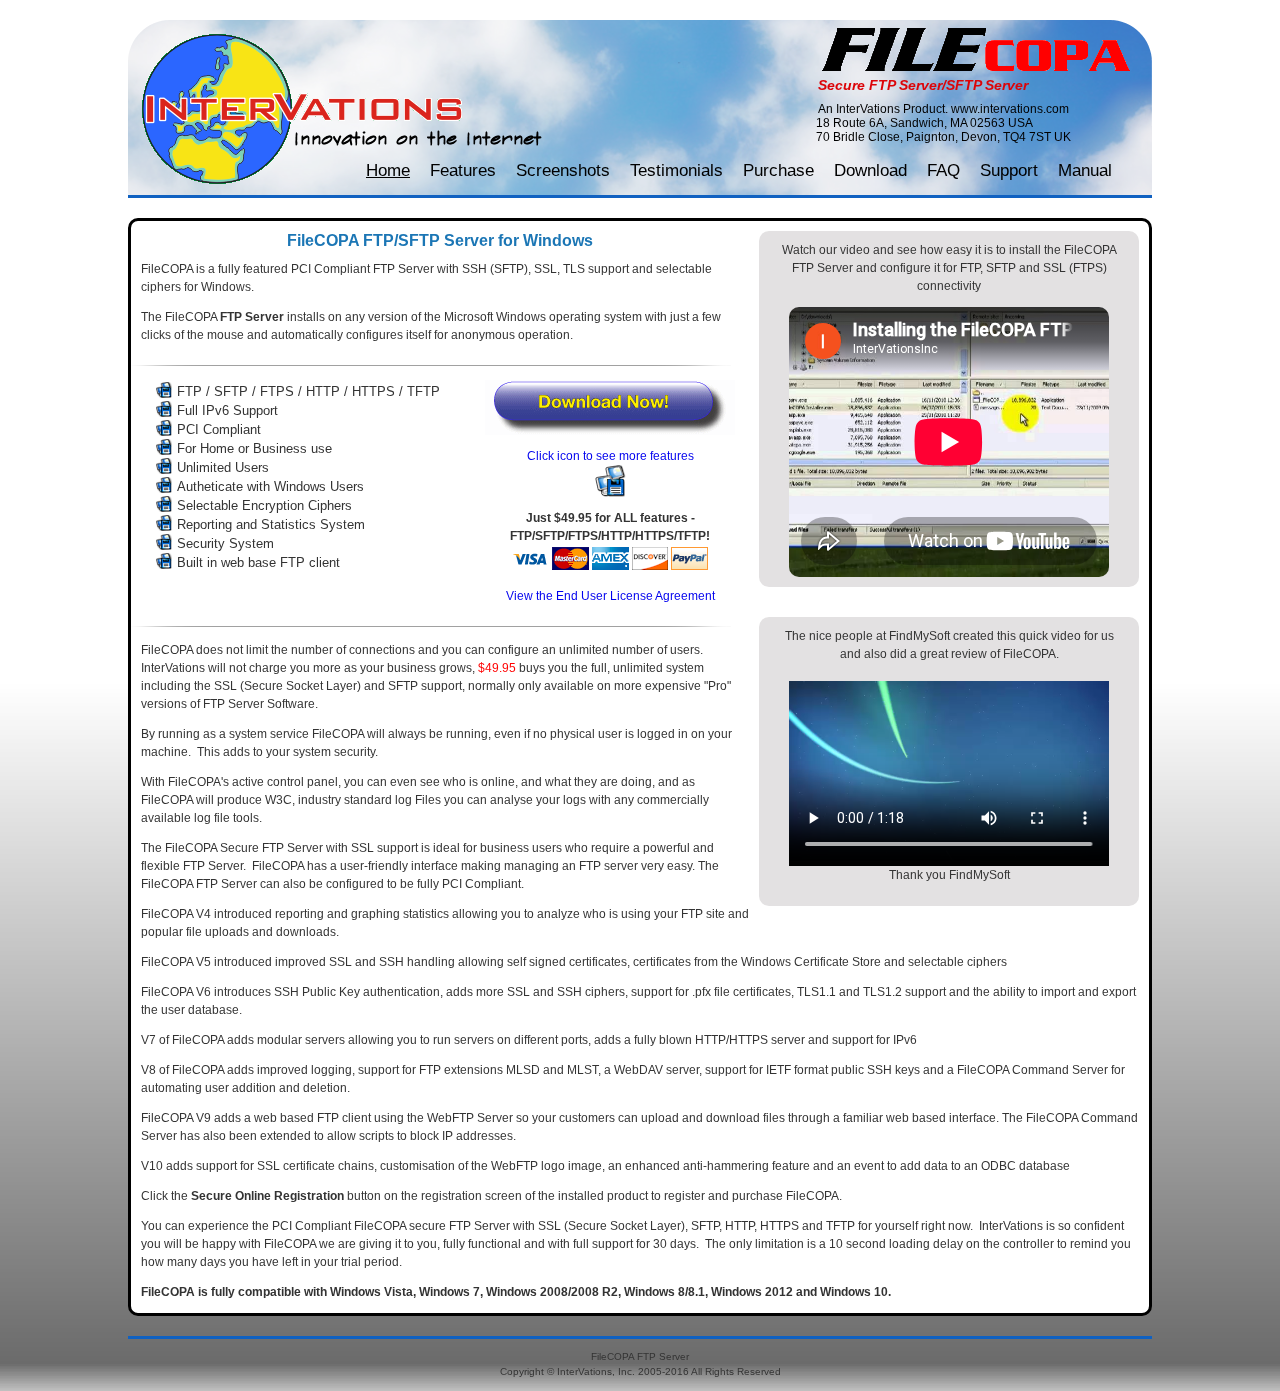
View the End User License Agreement (610, 596)
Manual (1085, 170)
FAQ (943, 170)
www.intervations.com (1010, 109)
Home (388, 170)
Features (463, 170)
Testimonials (676, 170)
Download (870, 170)
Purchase (778, 170)
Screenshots (563, 170)
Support (1009, 170)
